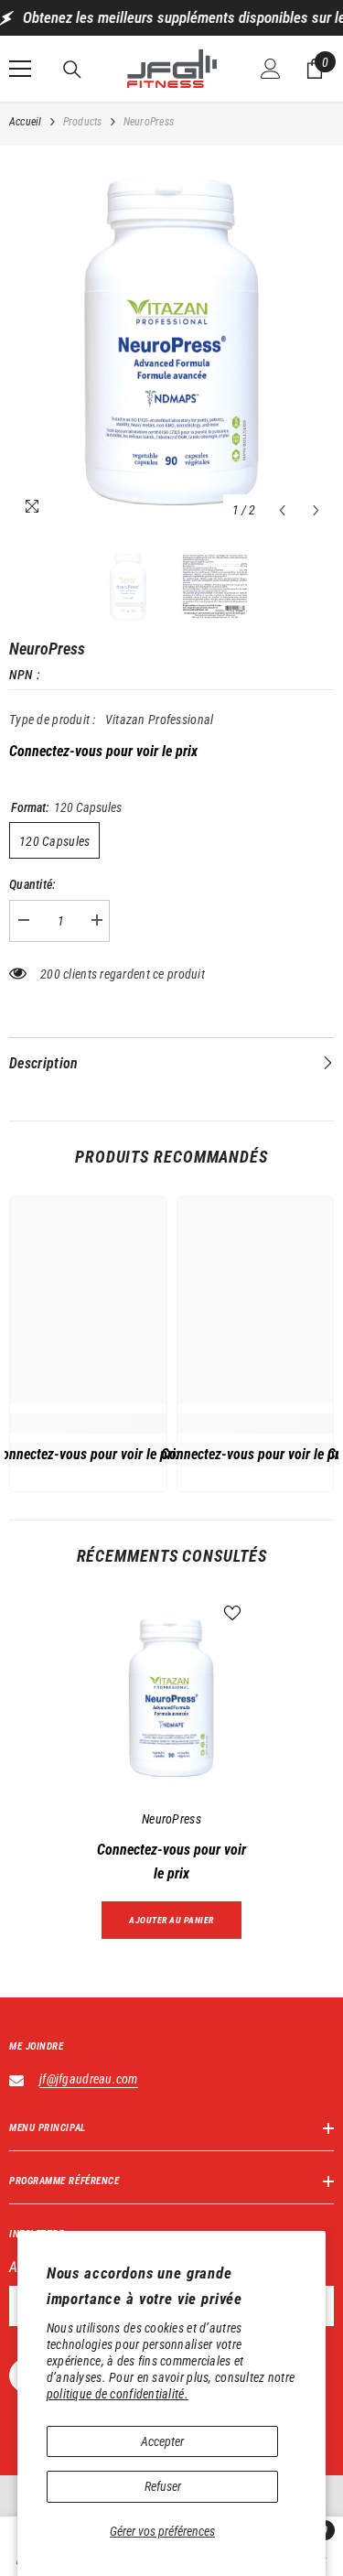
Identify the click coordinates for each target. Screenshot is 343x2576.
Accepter (162, 2441)
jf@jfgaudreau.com (89, 2079)
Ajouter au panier (171, 1920)
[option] (171, 341)
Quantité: (33, 884)
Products (83, 122)
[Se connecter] (271, 69)
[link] (88, 1423)
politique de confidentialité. (118, 2394)
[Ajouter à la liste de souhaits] (232, 1613)
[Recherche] (72, 70)
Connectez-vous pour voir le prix (103, 751)
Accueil (26, 122)
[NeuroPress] (171, 1698)
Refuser (163, 2486)
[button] (282, 510)
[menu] (20, 69)
